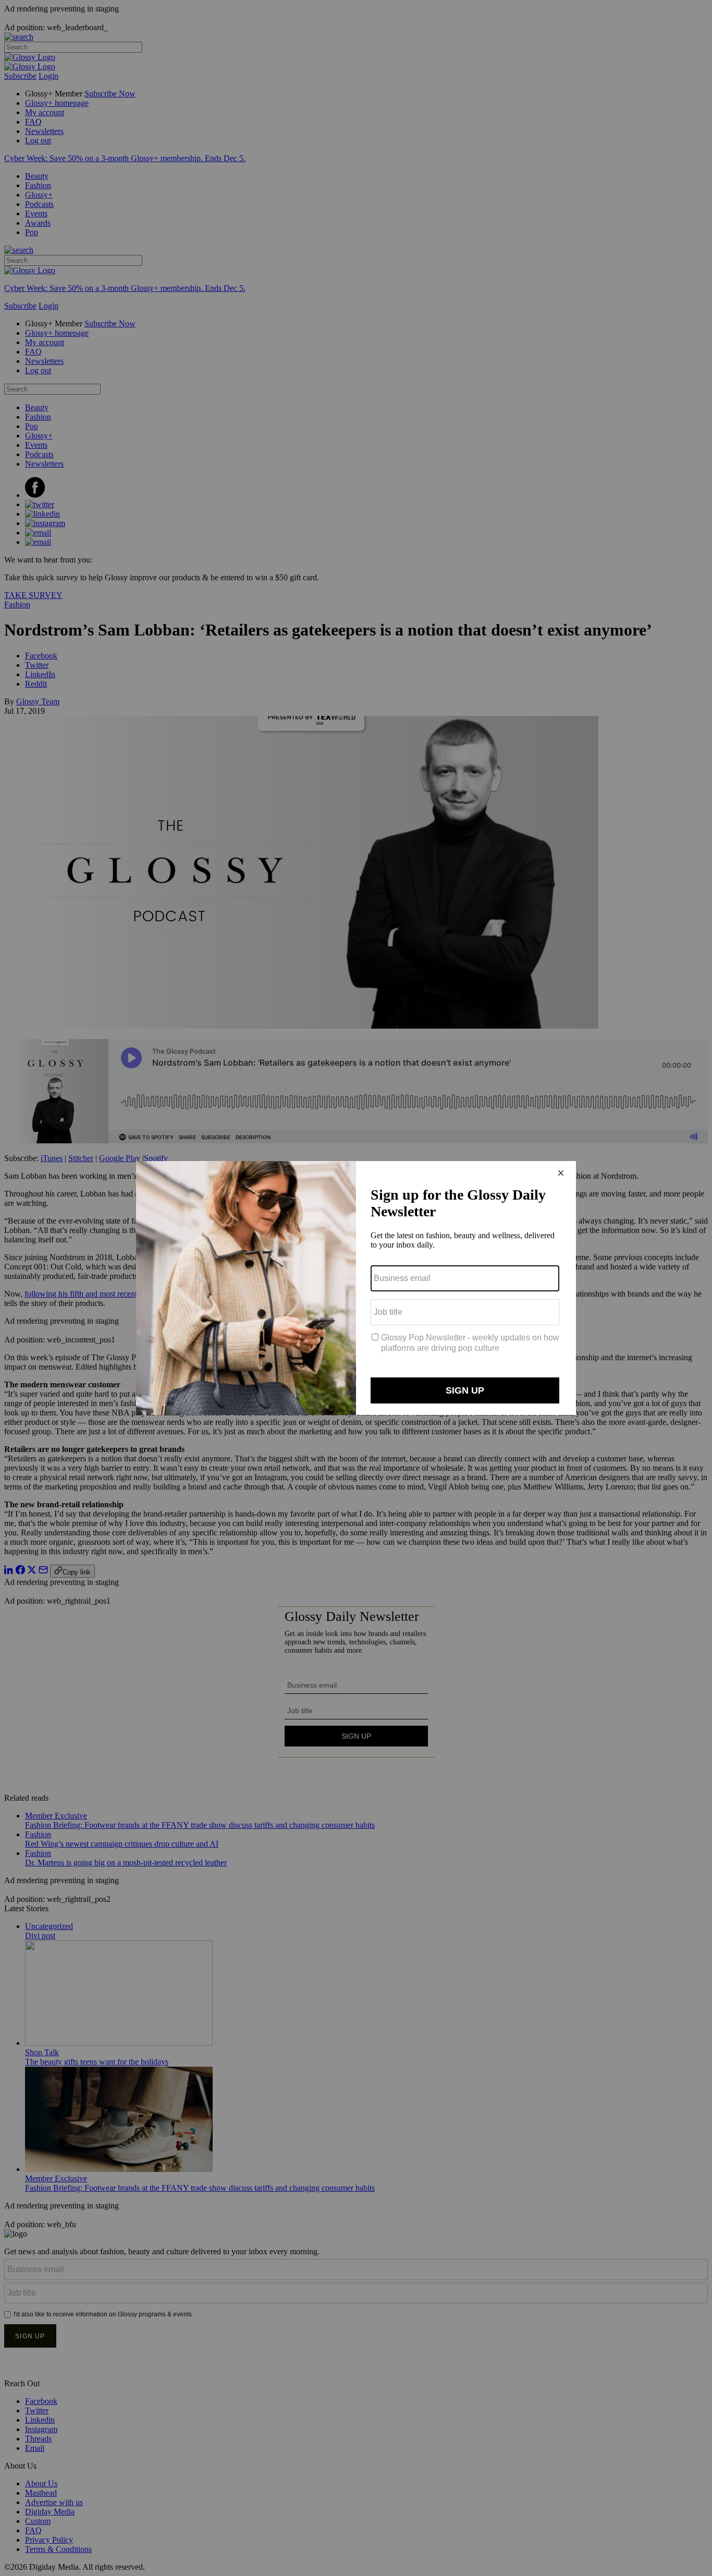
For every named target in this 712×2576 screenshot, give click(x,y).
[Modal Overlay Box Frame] (356, 1288)
